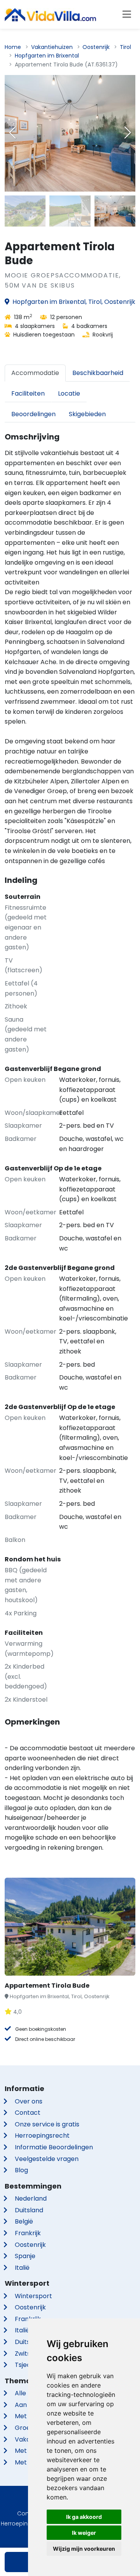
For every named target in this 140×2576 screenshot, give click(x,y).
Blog (21, 2170)
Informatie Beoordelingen (54, 2147)
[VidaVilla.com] (50, 14)
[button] (128, 133)
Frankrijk (28, 2233)
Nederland (31, 2198)
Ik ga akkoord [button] (84, 2517)
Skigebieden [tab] (87, 414)
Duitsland (29, 2210)
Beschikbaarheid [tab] (98, 373)
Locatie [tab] (69, 393)
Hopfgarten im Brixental (47, 56)
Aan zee (27, 2405)
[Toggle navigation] (127, 14)
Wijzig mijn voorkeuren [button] (84, 2549)
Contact (28, 2113)
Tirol (125, 47)
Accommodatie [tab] (35, 373)
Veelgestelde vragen (47, 2159)
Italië (22, 2268)
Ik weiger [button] (84, 2533)
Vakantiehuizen (52, 47)
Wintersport (33, 2296)
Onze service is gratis (47, 2124)
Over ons (29, 2101)
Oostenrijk (96, 47)
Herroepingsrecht (42, 2136)
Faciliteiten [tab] (28, 393)
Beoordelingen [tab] (33, 414)
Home (13, 47)
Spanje (25, 2256)
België (24, 2221)
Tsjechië (27, 2365)
